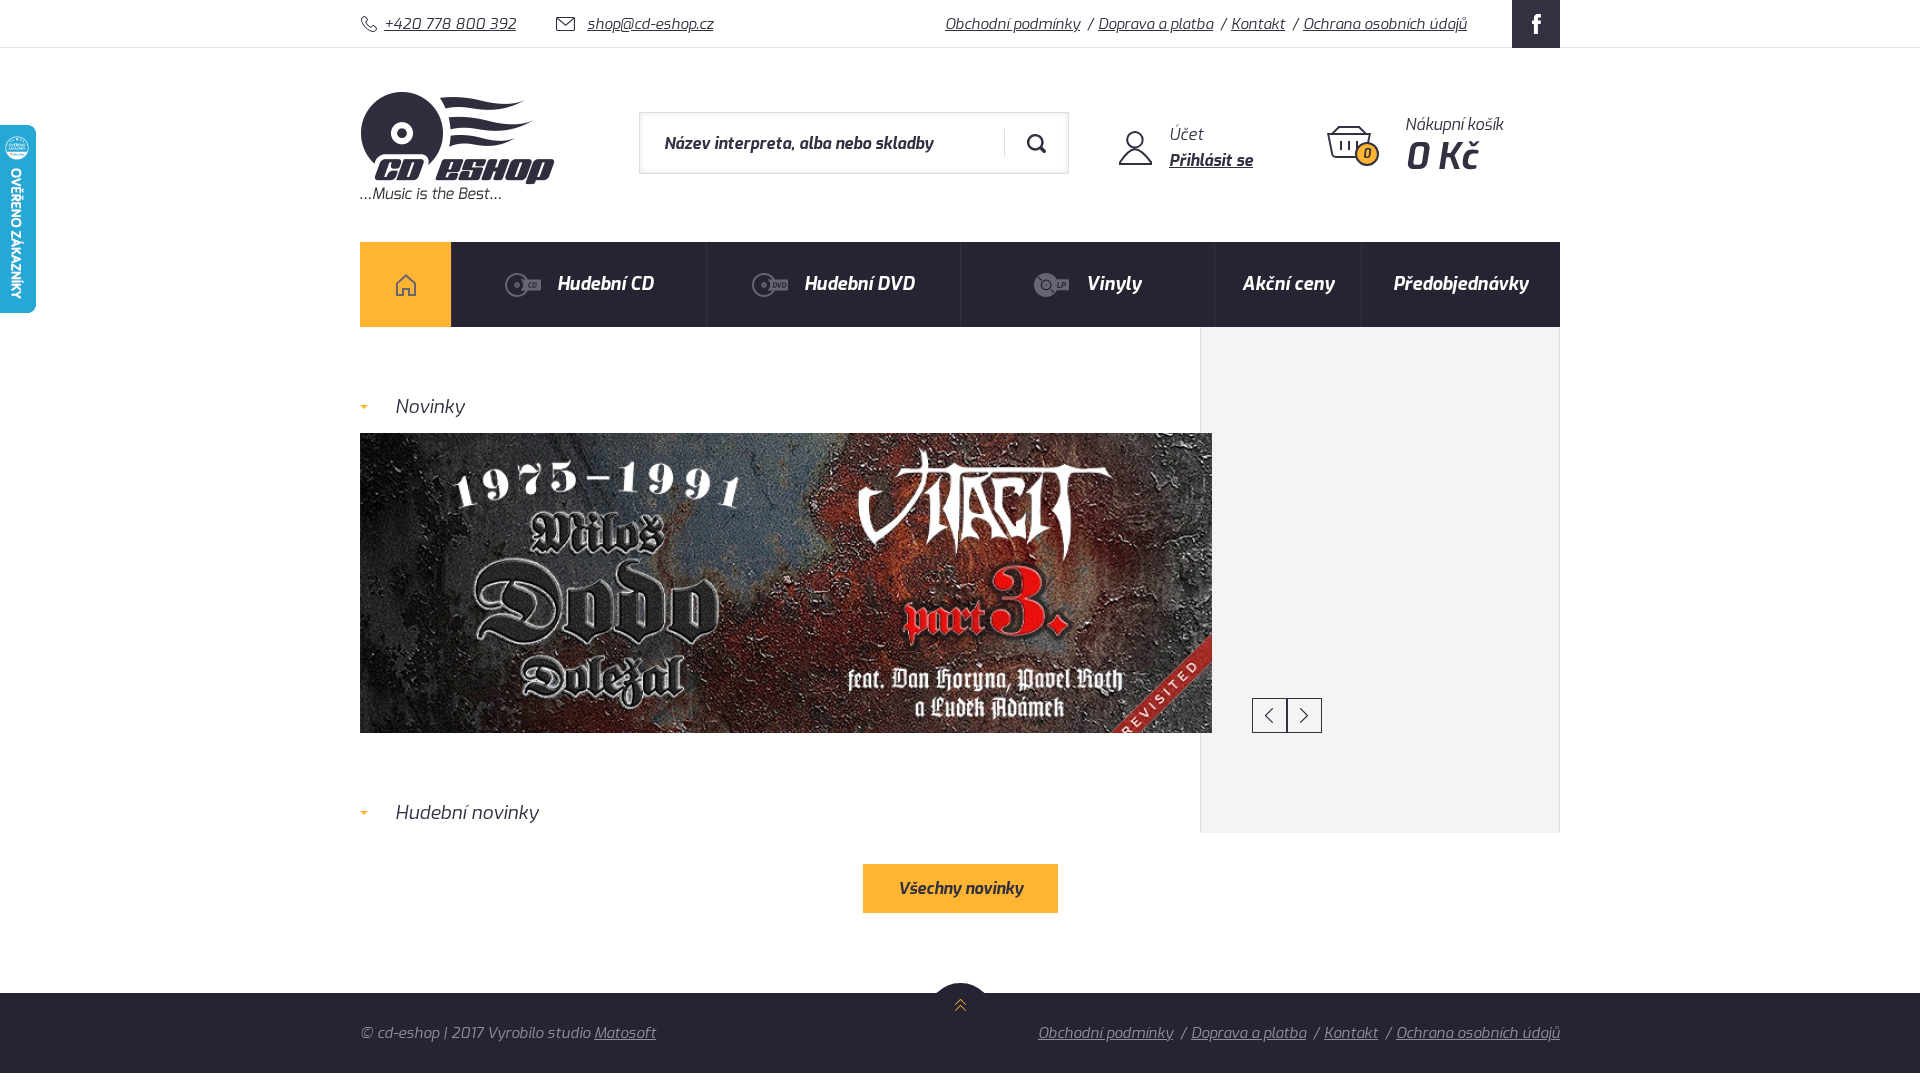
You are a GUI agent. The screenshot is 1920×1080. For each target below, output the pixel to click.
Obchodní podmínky (1012, 24)
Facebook (1536, 24)
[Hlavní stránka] (459, 189)
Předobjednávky (1460, 284)
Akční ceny (1288, 284)
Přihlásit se (1211, 160)
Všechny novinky (960, 888)
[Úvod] (405, 284)
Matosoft (625, 1033)
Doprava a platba (1155, 24)
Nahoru (960, 1027)
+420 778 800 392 (450, 24)
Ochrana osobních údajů (1385, 24)
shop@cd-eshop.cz (650, 24)
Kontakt (1258, 24)
